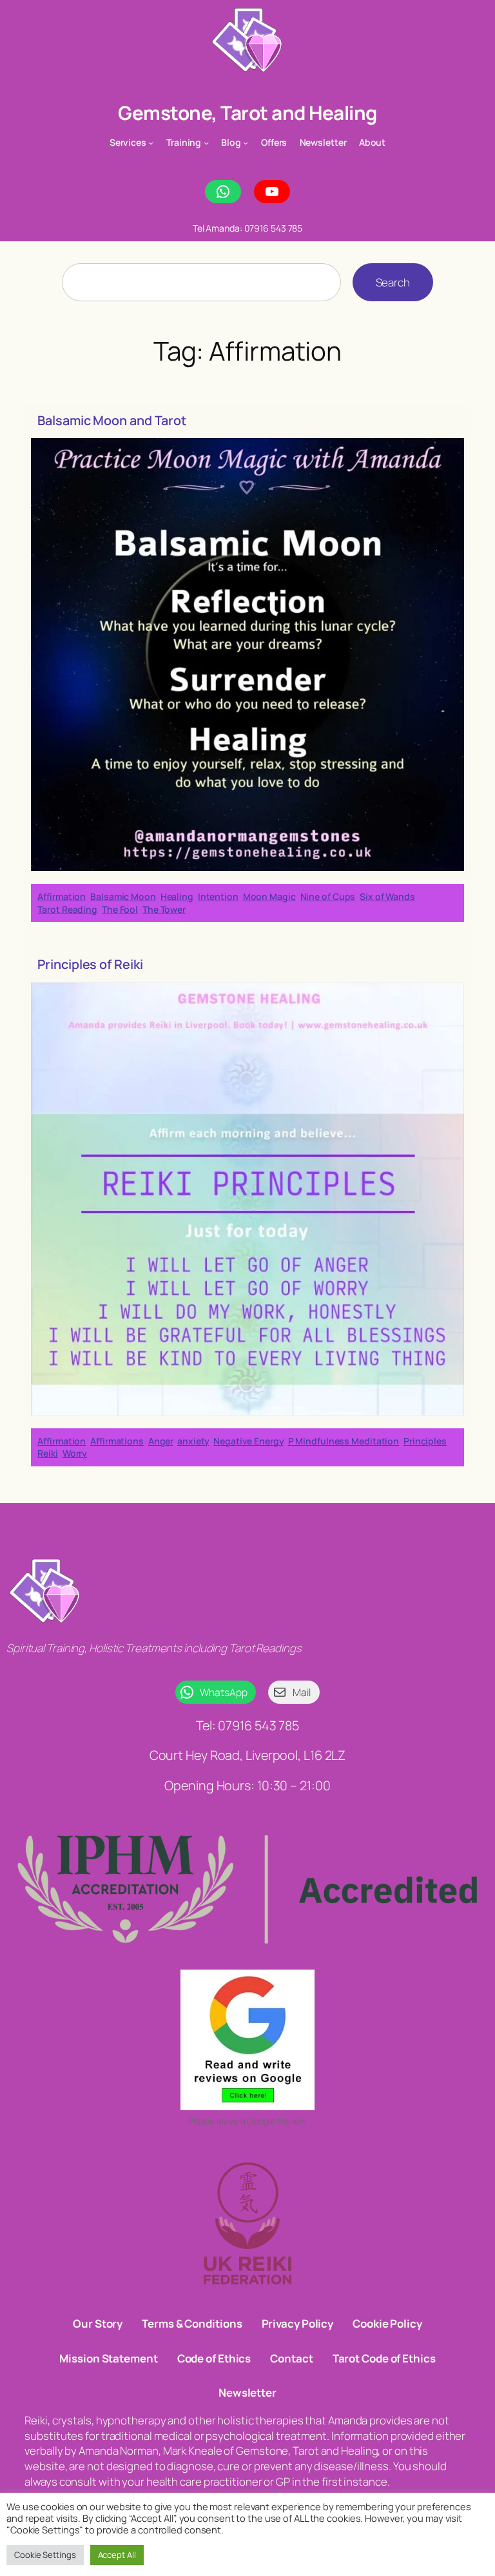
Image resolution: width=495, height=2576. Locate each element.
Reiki (48, 1453)
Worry (75, 1453)
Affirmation (62, 896)
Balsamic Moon (123, 896)
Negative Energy (248, 1441)
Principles (425, 1441)
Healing (177, 896)
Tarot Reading (67, 909)
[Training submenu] (206, 143)
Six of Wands (387, 896)
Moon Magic (269, 896)
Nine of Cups (328, 896)
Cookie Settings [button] (45, 2555)
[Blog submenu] (246, 143)
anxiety (193, 1441)
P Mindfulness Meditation (344, 1441)
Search (393, 282)
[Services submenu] (151, 143)
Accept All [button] (117, 2555)
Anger (161, 1441)
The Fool (120, 909)
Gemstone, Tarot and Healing (247, 113)
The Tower (164, 909)
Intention (218, 896)
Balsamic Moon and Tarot (112, 421)
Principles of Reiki (90, 964)
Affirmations (117, 1441)
